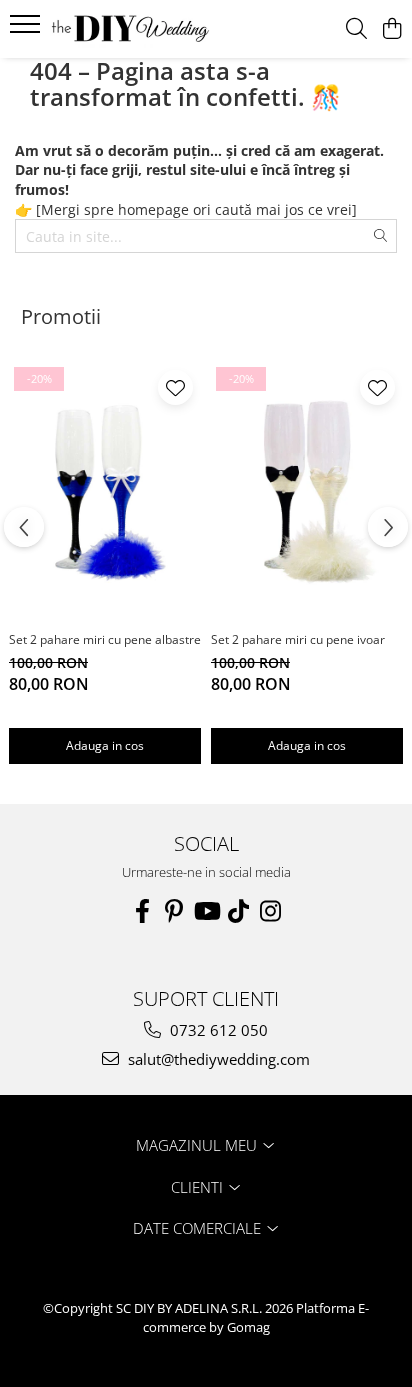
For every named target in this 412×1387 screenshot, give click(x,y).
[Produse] (27, 30)
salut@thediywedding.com (217, 1059)
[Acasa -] (130, 29)
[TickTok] (238, 911)
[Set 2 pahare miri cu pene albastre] (105, 491)
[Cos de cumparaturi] (391, 29)
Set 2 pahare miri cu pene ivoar (298, 639)
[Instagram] (270, 911)
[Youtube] (206, 911)
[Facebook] (142, 911)
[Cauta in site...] (356, 29)
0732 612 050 (217, 1030)
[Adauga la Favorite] (175, 387)
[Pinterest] (174, 911)
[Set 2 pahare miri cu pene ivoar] (307, 491)
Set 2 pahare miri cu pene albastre (105, 639)
